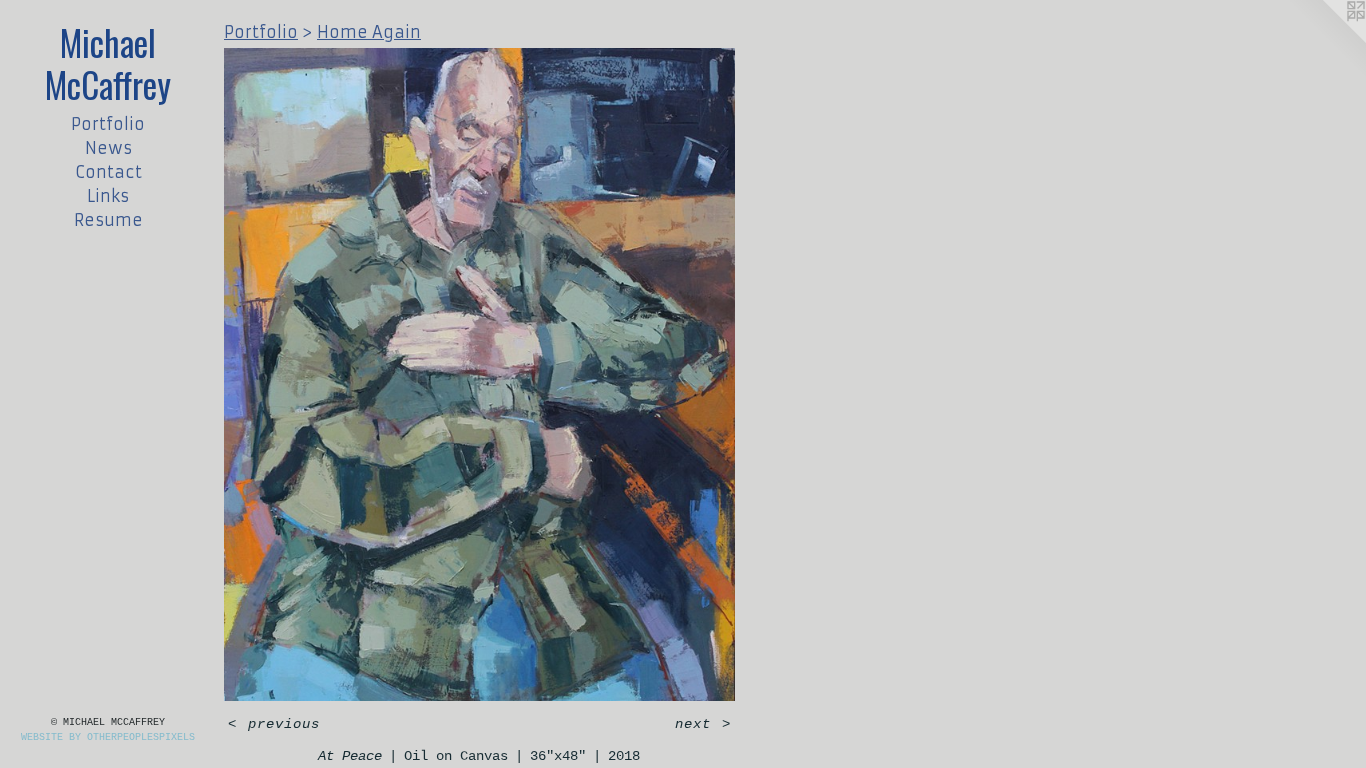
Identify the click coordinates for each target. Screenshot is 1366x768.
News (108, 148)
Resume (108, 220)
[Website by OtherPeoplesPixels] (1326, 40)
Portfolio (108, 124)
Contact (108, 172)
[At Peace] (479, 374)
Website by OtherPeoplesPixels (108, 737)
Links (108, 196)
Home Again (369, 32)
